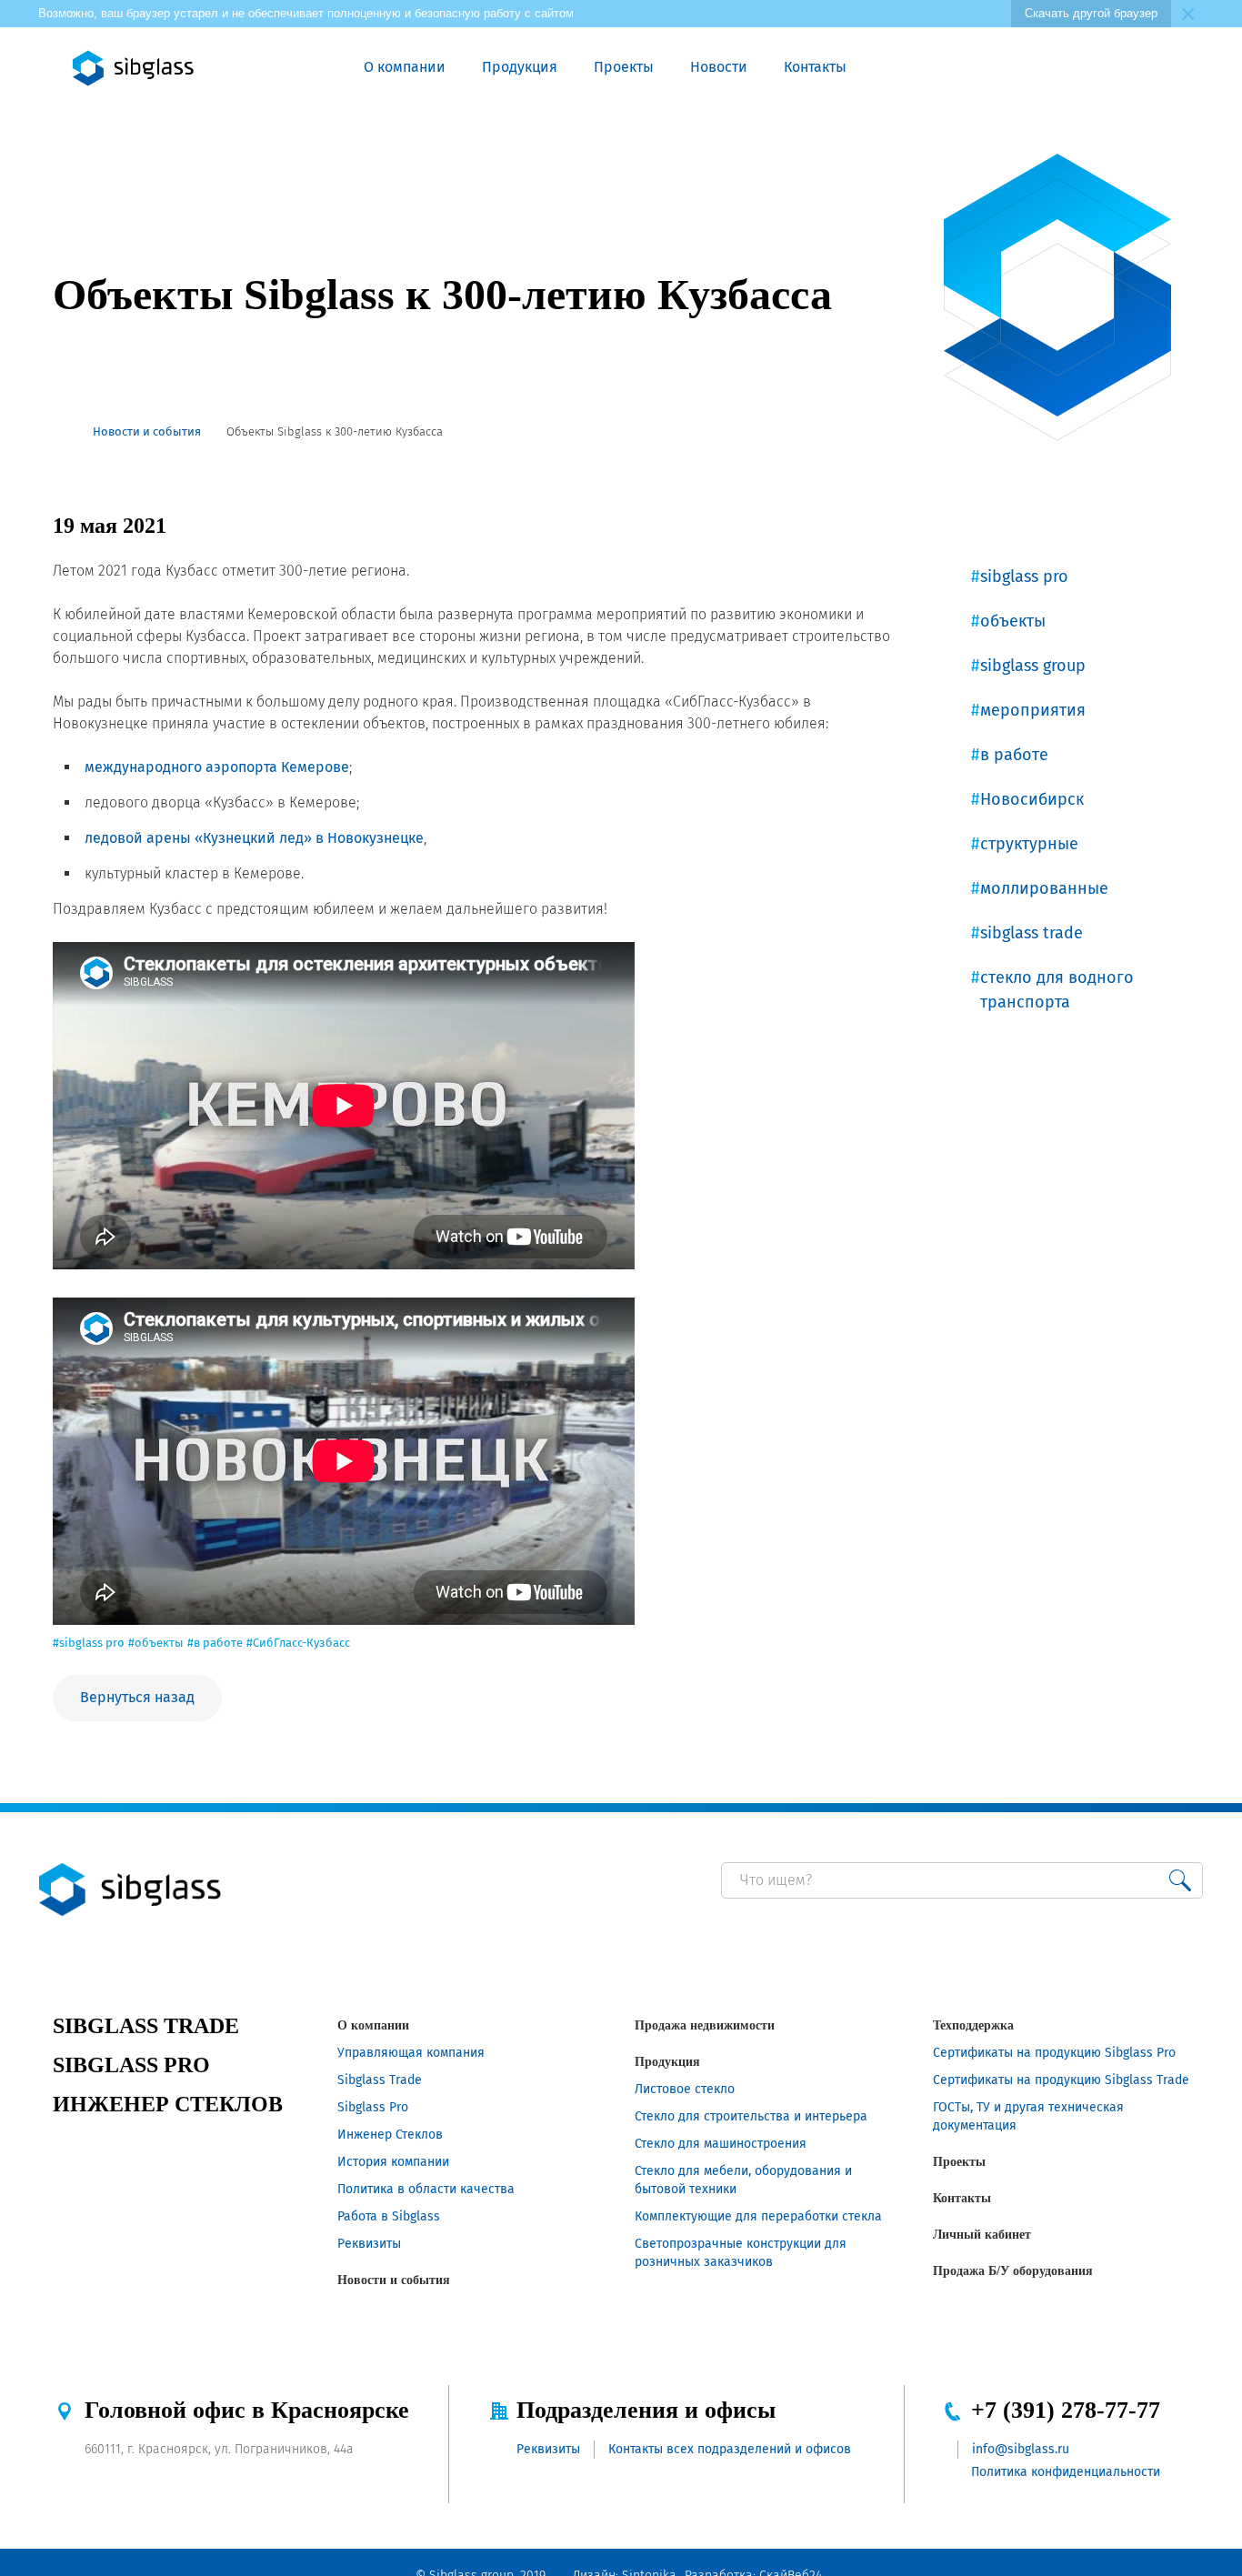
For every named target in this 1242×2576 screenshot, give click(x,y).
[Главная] (60, 432)
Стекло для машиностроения (721, 2144)
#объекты (156, 1643)
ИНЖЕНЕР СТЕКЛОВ (168, 2104)
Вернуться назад (137, 1697)
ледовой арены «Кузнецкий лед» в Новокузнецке (254, 838)
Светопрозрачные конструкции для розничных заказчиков (741, 2253)
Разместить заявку (976, 68)
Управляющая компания (411, 2053)
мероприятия (1033, 710)
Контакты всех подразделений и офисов (730, 2449)
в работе (1014, 755)
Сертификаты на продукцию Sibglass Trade (1061, 2080)
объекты (1013, 621)
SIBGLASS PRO (131, 2065)
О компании (405, 67)
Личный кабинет (982, 2235)
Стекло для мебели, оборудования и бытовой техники (743, 2180)
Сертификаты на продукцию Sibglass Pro (1054, 2053)
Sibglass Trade (380, 2080)
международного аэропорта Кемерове (217, 767)
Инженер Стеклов (390, 2135)
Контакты (815, 67)
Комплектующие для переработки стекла (758, 2216)
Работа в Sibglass (389, 2216)
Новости (719, 67)
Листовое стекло (685, 2089)
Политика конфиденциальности (1066, 2472)
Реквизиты (369, 2244)
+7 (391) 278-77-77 (1066, 2410)
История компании (393, 2162)
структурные (1029, 844)
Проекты (624, 67)
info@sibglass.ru (1021, 2449)
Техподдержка (973, 2025)
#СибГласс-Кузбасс (298, 1643)
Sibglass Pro (373, 2107)
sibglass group (1033, 666)
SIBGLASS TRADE (146, 2026)
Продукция (520, 67)
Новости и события (394, 2280)
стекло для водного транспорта (1057, 990)
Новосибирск (1032, 799)
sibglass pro (1024, 576)
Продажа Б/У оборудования (1013, 2271)
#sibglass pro (89, 1643)
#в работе (215, 1643)
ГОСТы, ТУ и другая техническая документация (1028, 2116)
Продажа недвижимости (705, 2025)
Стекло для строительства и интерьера (751, 2116)
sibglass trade (1032, 933)
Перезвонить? (934, 68)
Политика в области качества (426, 2189)
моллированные (1044, 888)
